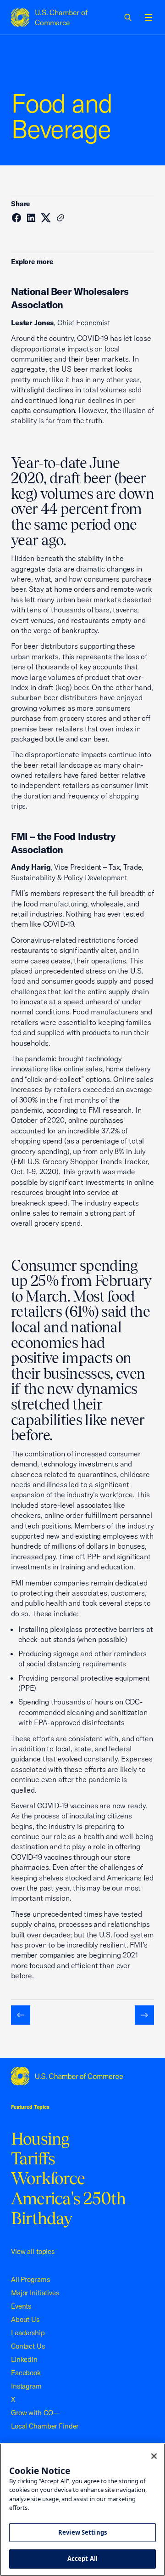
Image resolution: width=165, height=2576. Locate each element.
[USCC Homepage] (82, 2076)
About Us (25, 2319)
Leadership (28, 2333)
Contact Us (28, 2346)
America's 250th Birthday (69, 2208)
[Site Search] (128, 17)
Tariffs (33, 2158)
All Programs (30, 2279)
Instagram (26, 2386)
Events (21, 2306)
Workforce (48, 2178)
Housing (40, 2139)
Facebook (26, 2373)
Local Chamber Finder (45, 2426)
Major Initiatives (35, 2293)
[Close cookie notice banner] (154, 2456)
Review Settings (82, 2532)
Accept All (82, 2559)
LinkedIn (24, 2359)
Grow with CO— (35, 2413)
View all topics (33, 2251)
